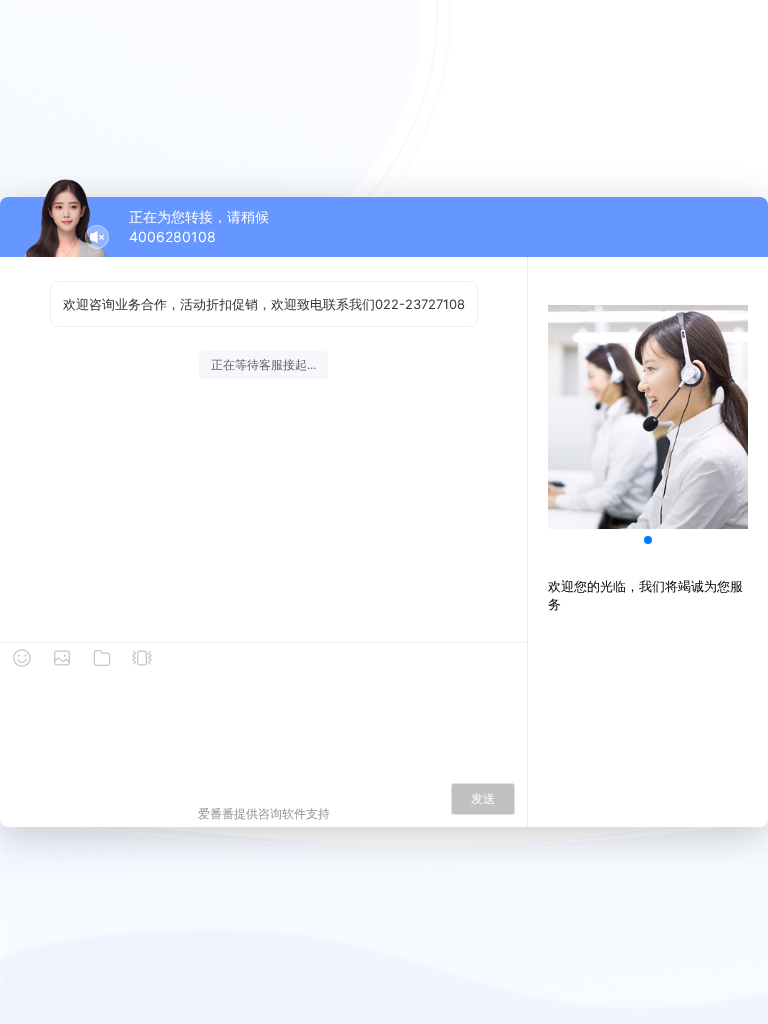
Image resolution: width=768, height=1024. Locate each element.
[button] (648, 540)
